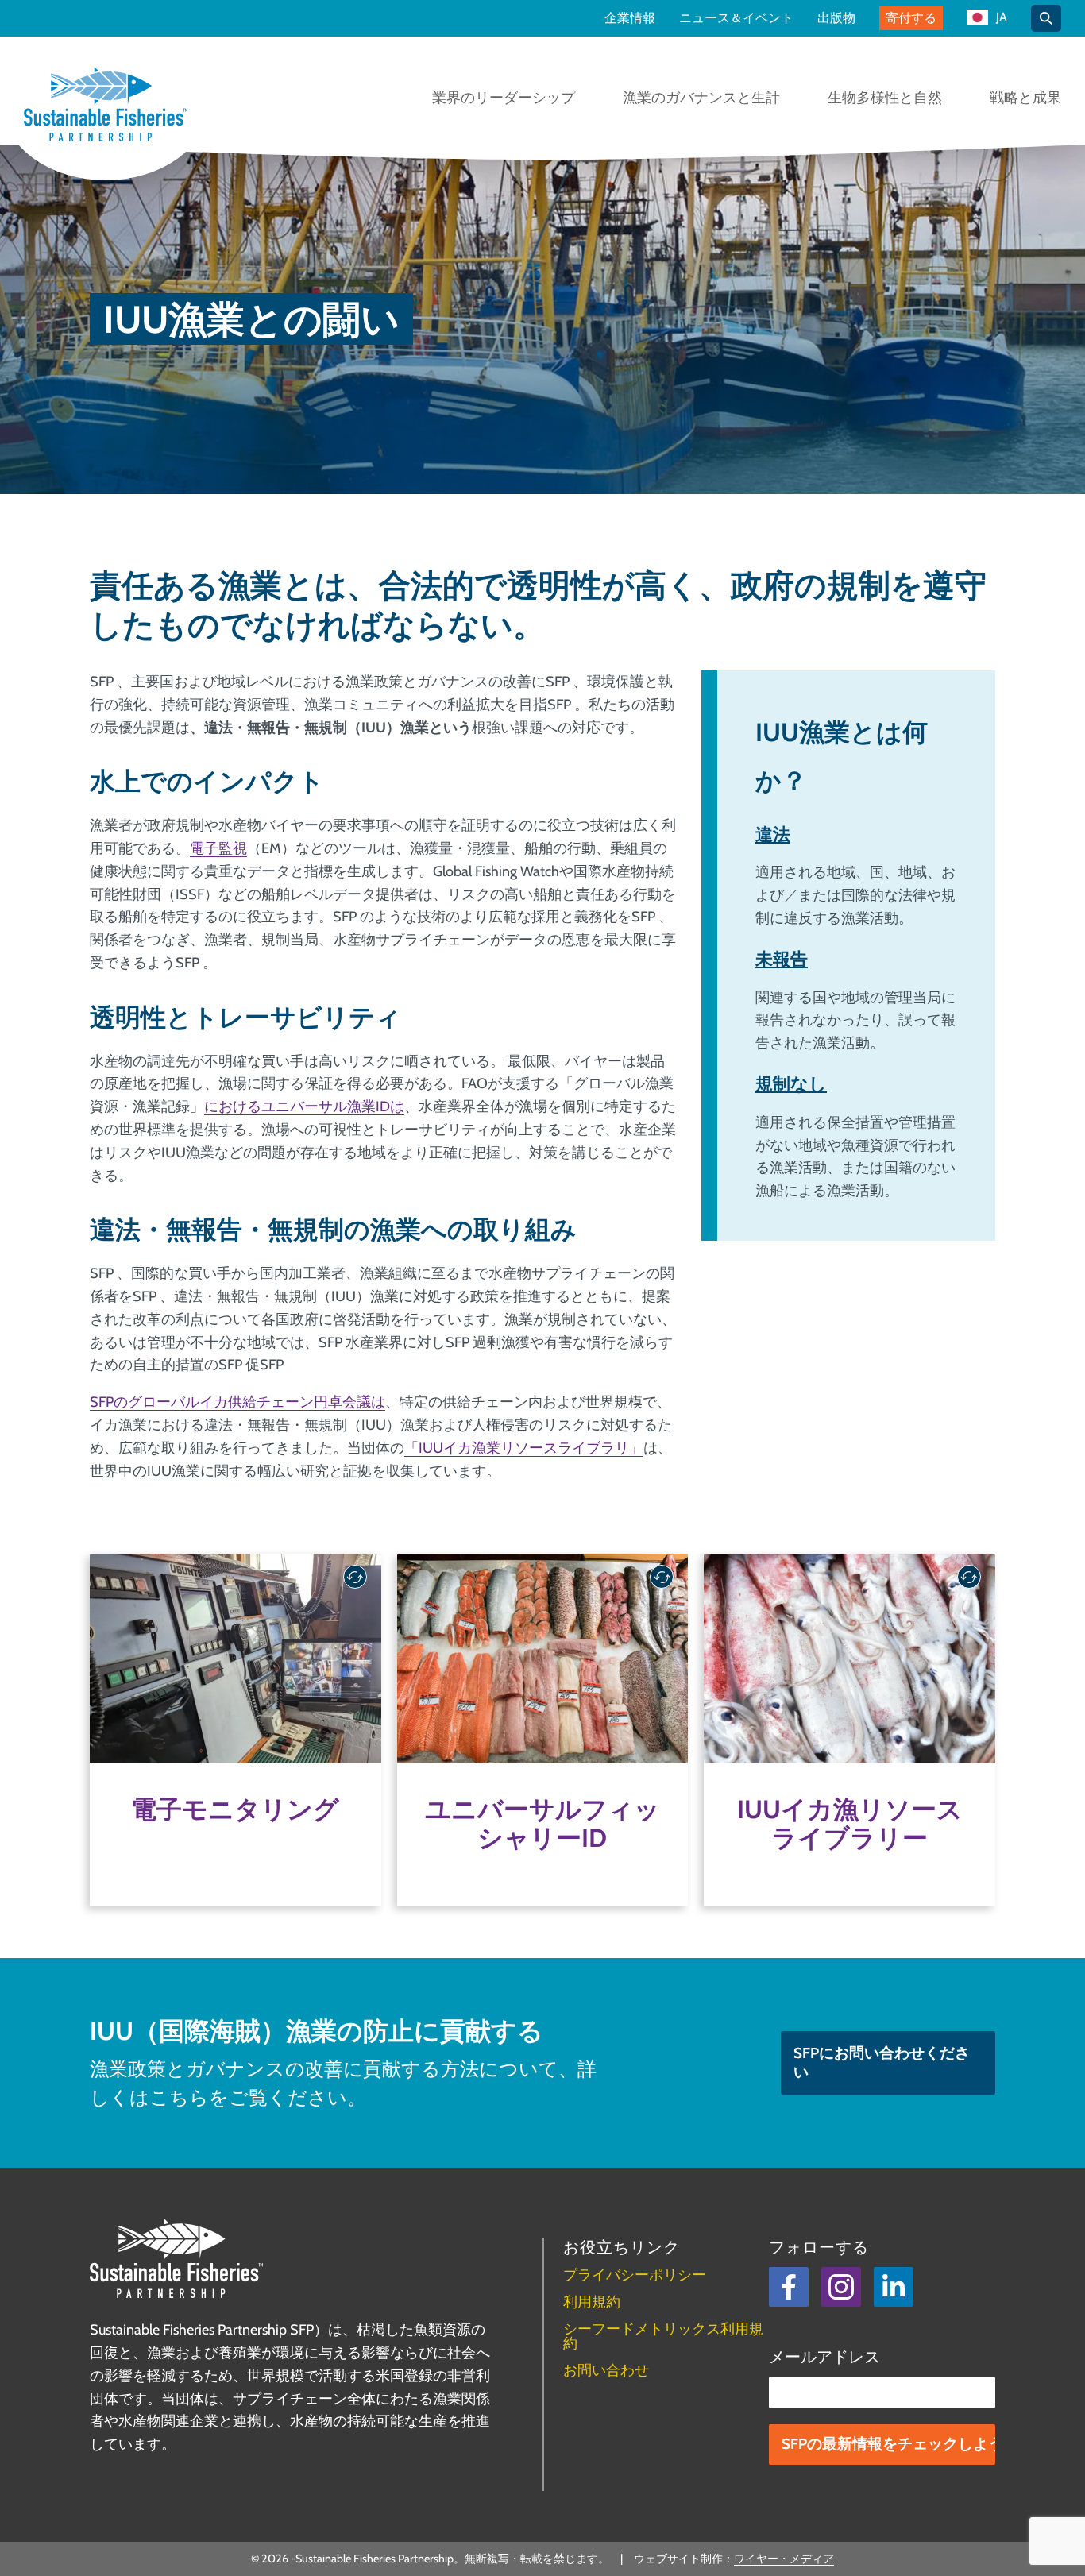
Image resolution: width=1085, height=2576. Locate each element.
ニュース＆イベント (736, 18)
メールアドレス (824, 2357)
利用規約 (592, 2302)
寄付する (911, 18)
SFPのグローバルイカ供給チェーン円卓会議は (237, 1402)
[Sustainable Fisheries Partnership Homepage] (106, 106)
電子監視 (218, 848)
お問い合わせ (606, 2370)
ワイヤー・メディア (784, 2559)
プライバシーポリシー (635, 2275)
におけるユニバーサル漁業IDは (304, 1106)
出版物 (836, 18)
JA (1002, 18)
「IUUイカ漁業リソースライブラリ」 (524, 1448)
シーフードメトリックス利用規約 (663, 2336)
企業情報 (630, 18)
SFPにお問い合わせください (882, 2062)
